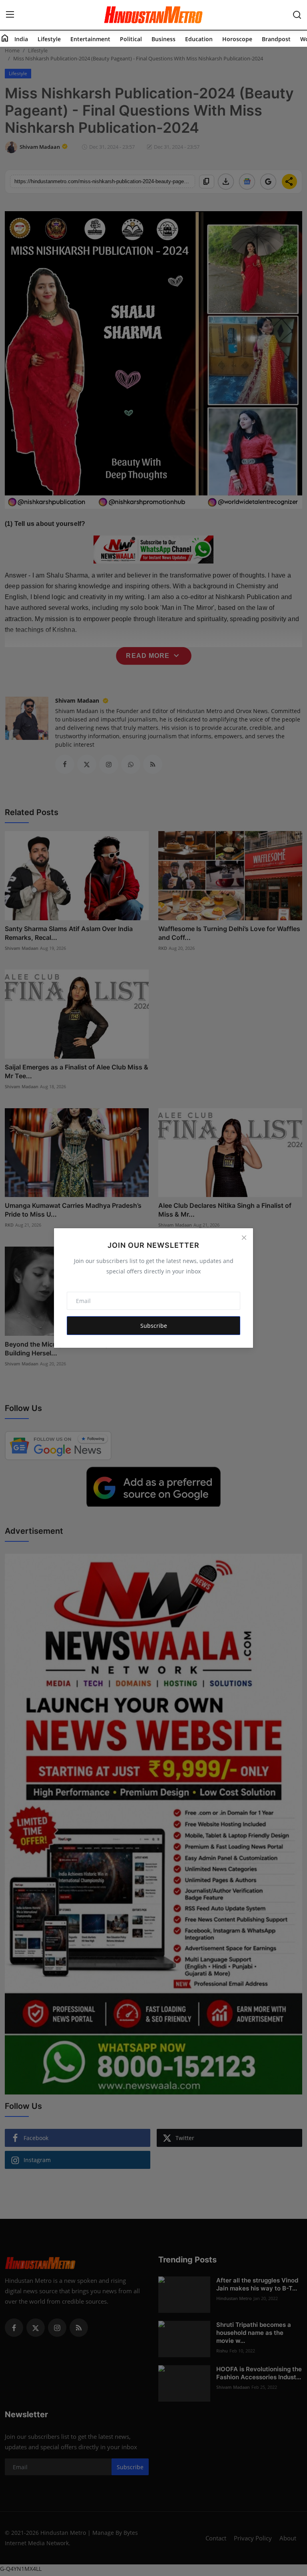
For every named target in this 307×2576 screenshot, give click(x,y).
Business (163, 39)
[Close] (244, 1237)
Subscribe (154, 1326)
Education (199, 39)
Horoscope (237, 39)
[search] (297, 15)
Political (131, 39)
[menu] (10, 15)
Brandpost (276, 39)
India (21, 39)
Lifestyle (49, 39)
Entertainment (90, 39)
